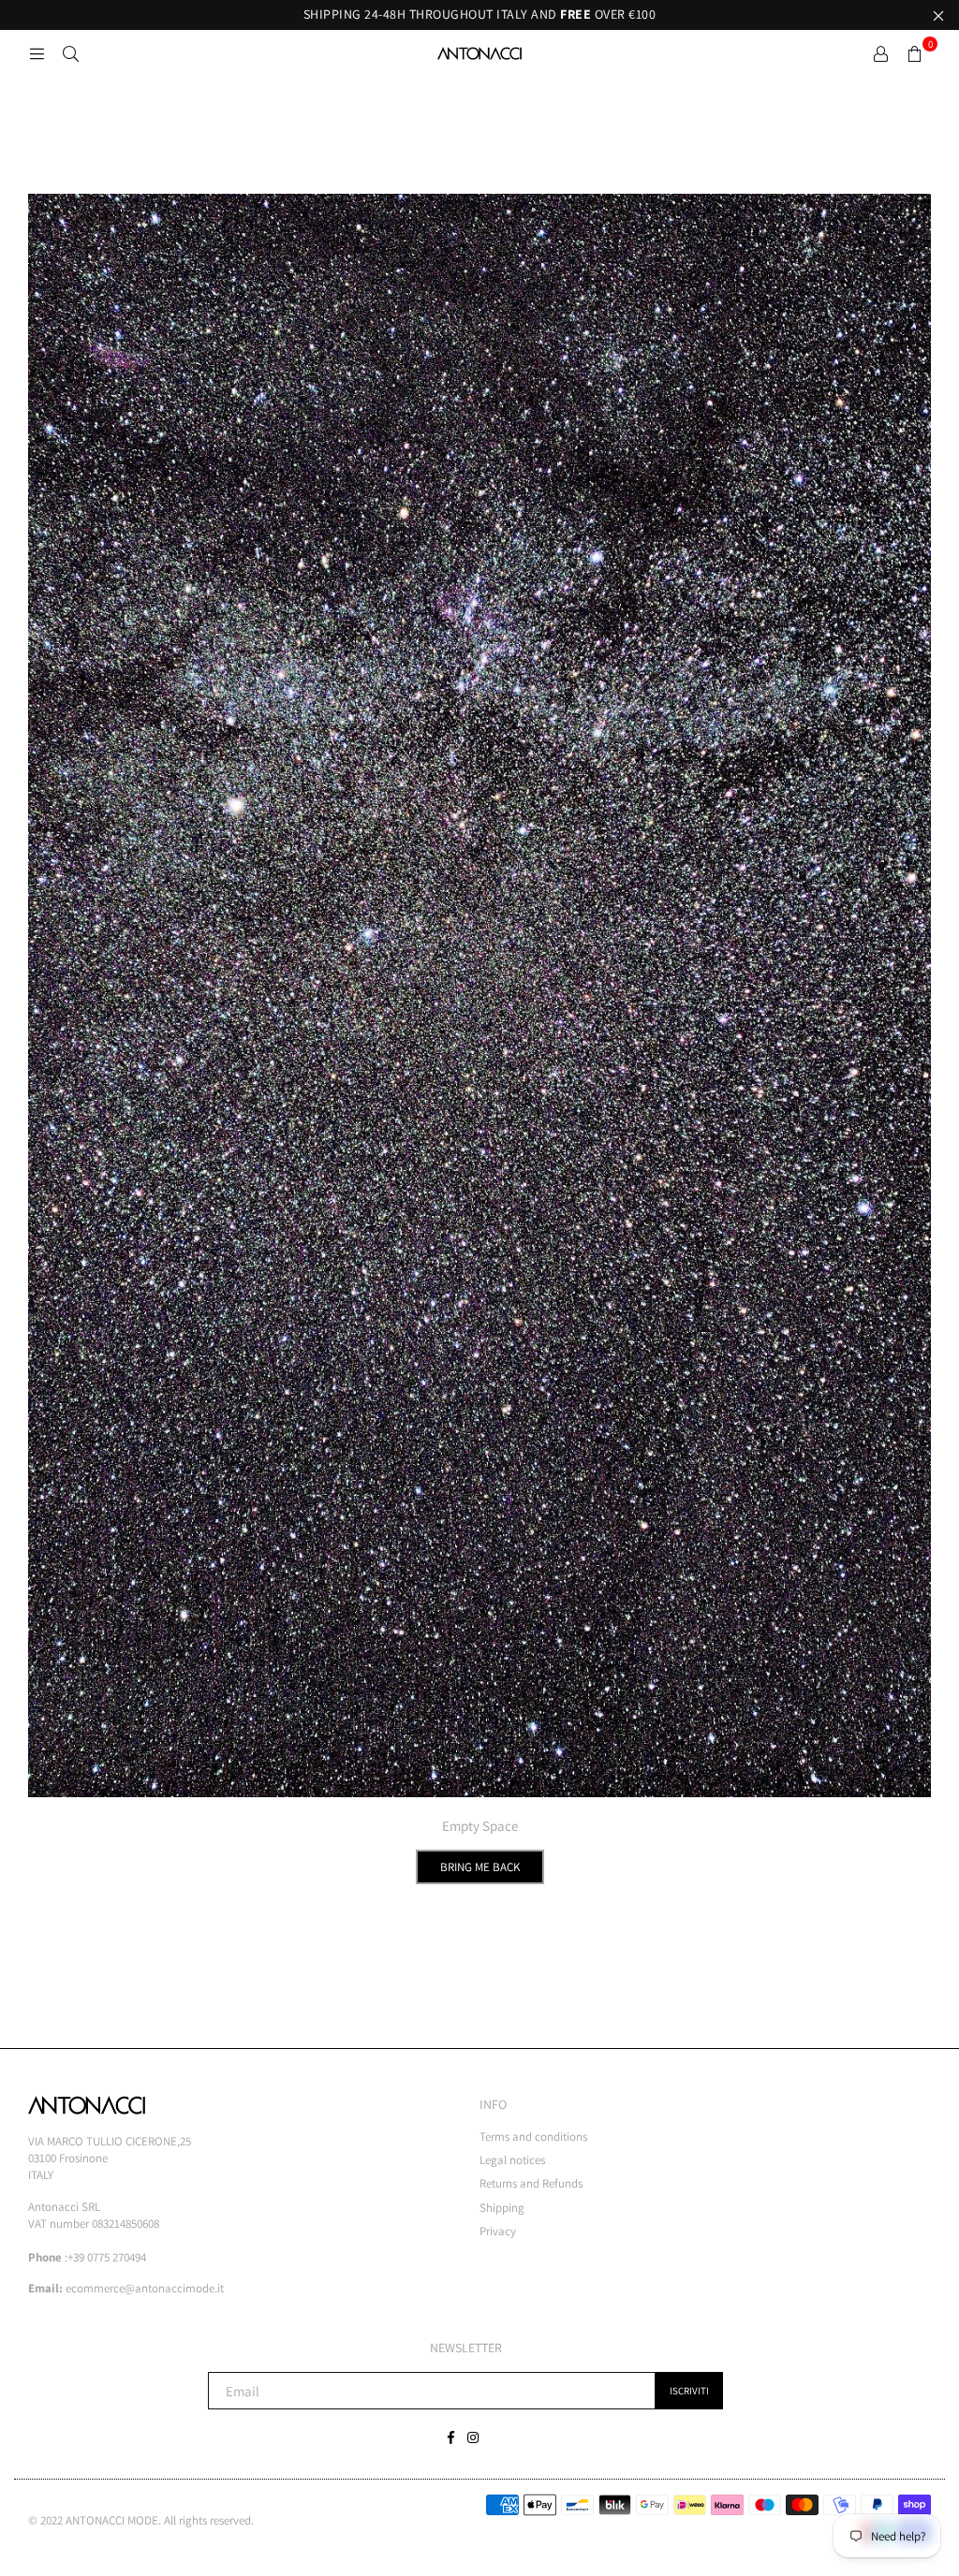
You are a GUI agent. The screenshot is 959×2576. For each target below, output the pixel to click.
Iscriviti (689, 2391)
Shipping (502, 2208)
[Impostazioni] (880, 53)
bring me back (480, 1867)
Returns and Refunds (531, 2183)
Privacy (498, 2231)
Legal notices (512, 2160)
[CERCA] (70, 53)
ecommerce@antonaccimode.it (145, 2288)
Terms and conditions (533, 2137)
